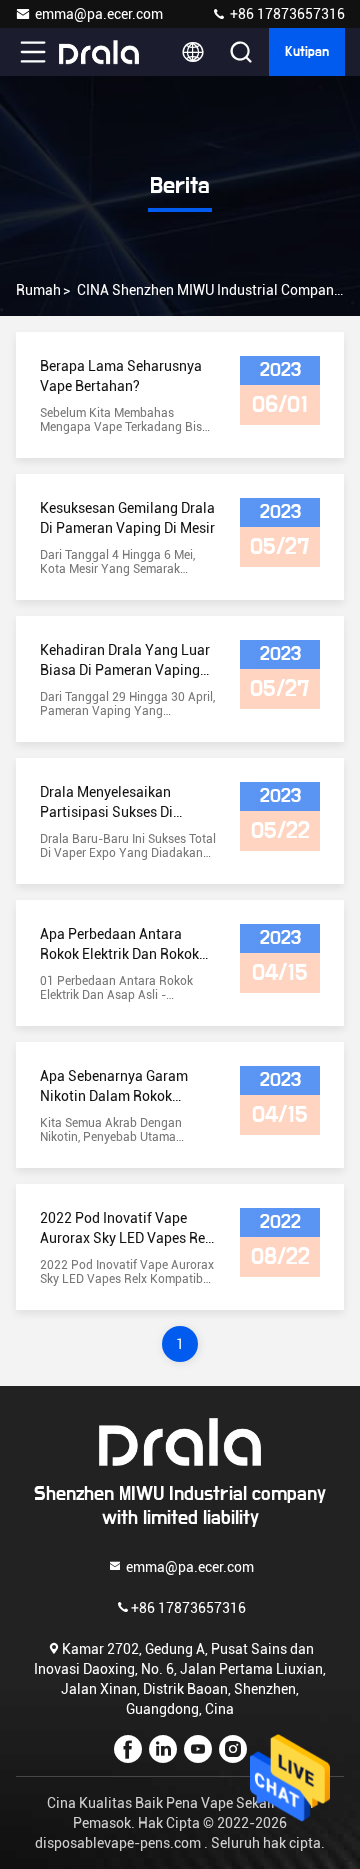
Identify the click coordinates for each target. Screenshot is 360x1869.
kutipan (307, 52)
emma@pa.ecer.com (99, 14)
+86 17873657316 (286, 14)
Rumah (38, 290)
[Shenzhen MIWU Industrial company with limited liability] (99, 52)
